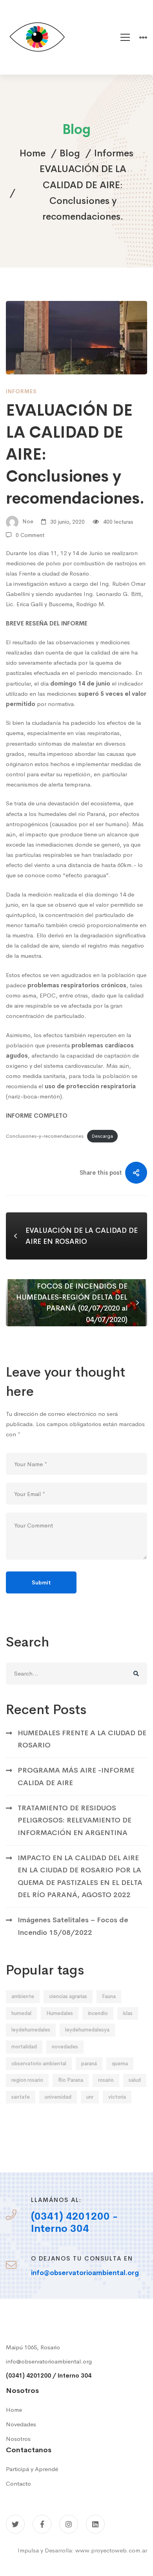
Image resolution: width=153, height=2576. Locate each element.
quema (120, 2064)
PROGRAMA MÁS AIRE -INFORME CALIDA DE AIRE (76, 1776)
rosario (106, 2080)
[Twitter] (15, 2524)
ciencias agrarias (68, 1996)
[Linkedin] (95, 2524)
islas (128, 2013)
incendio (98, 2013)
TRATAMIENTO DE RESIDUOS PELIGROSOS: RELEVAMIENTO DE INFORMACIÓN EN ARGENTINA (75, 1820)
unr (90, 2097)
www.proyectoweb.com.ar (111, 2550)
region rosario (27, 2080)
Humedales (60, 2013)
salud (135, 2080)
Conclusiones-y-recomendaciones (45, 1136)
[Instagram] (69, 2524)
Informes (114, 153)
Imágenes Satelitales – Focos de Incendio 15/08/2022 (73, 1926)
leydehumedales (31, 2030)
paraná (89, 2064)
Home (33, 153)
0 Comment (30, 535)
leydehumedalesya (87, 2030)
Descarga (102, 1136)
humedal (21, 2013)
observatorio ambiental (39, 2064)
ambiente (23, 1996)
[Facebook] (42, 2524)
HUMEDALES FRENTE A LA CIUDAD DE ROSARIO (82, 1739)
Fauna (109, 1996)
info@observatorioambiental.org (49, 2361)
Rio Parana (71, 2080)
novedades (65, 2047)
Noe (27, 522)
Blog (70, 153)
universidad (58, 2097)
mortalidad (24, 2047)
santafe (21, 2097)
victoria (117, 2097)
